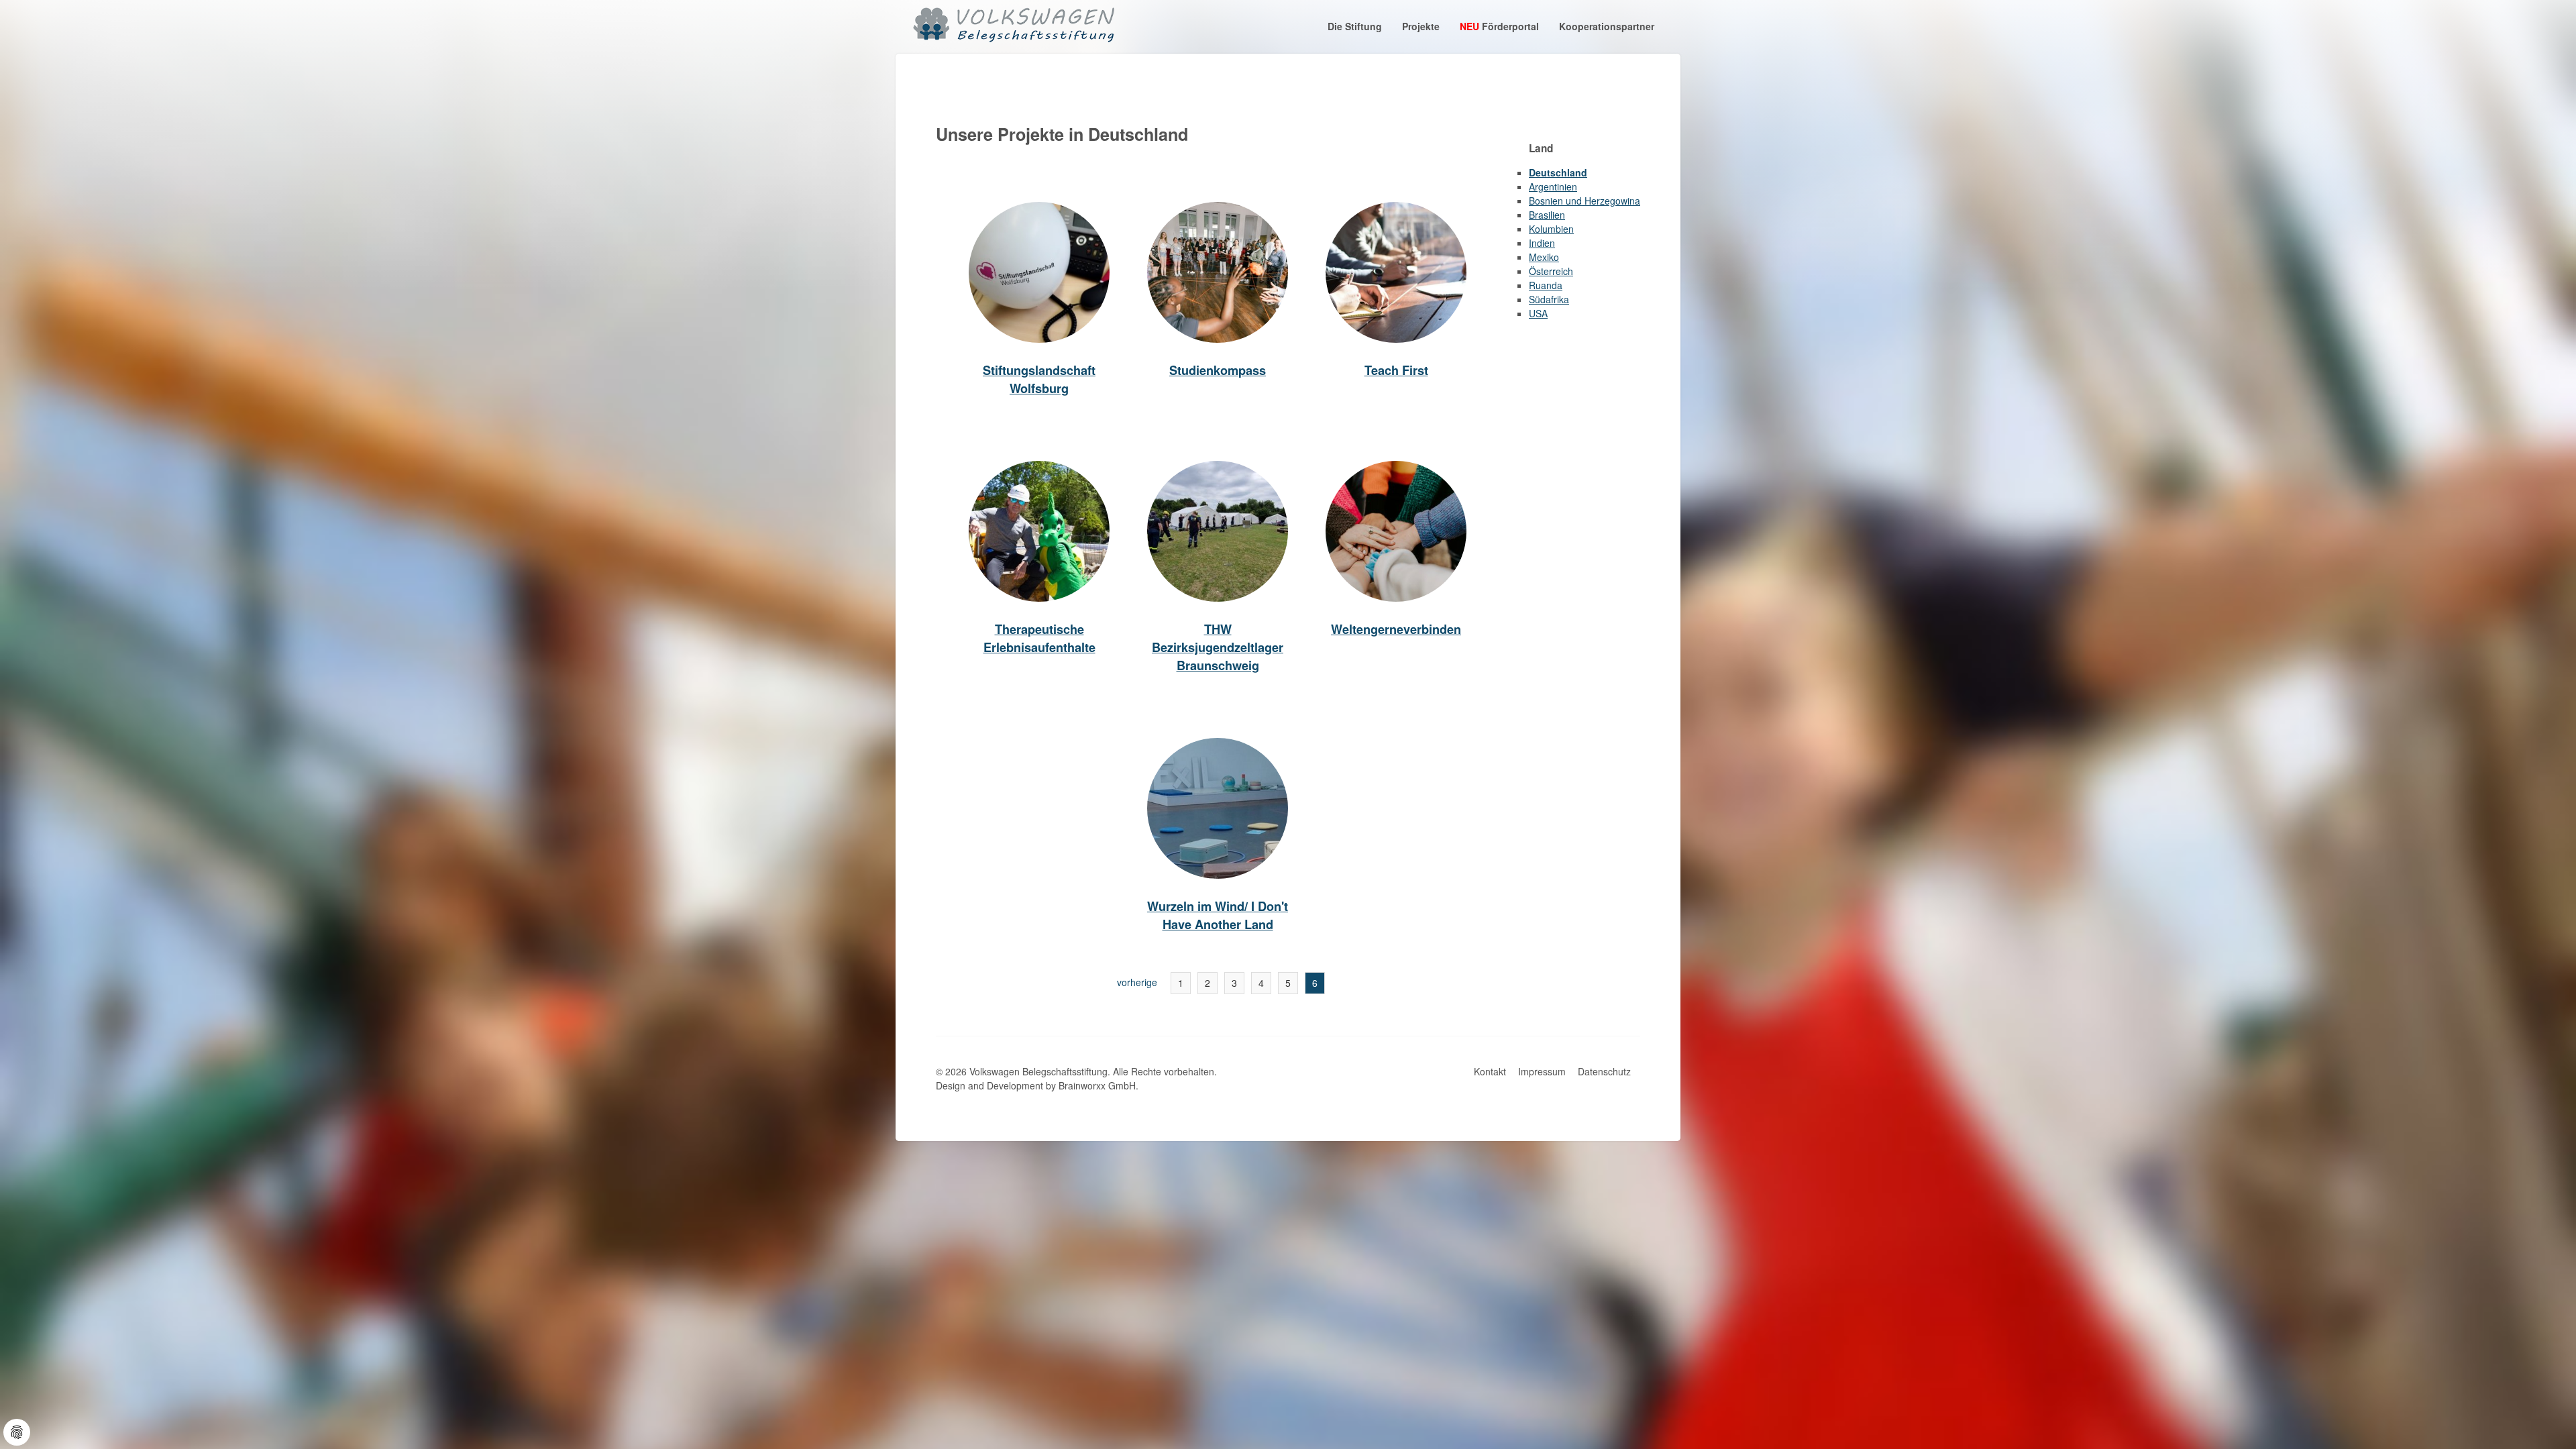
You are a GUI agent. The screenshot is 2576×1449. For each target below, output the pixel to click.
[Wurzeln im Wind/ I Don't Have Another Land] (1218, 808)
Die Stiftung (1355, 26)
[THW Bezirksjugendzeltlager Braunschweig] (1218, 531)
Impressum (1542, 1071)
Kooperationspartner (1607, 26)
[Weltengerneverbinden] (1396, 531)
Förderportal (1499, 26)
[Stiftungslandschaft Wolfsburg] (1039, 272)
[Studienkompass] (1218, 272)
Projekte (1421, 26)
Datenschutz (1604, 1071)
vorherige (1137, 982)
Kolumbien (1551, 229)
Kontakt (1490, 1071)
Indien (1542, 243)
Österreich (1551, 271)
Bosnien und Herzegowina (1585, 201)
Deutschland (1558, 172)
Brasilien (1547, 215)
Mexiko (1544, 257)
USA (1538, 313)
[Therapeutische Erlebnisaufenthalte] (1039, 531)
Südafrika (1549, 299)
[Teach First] (1396, 272)
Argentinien (1553, 186)
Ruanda (1546, 285)
